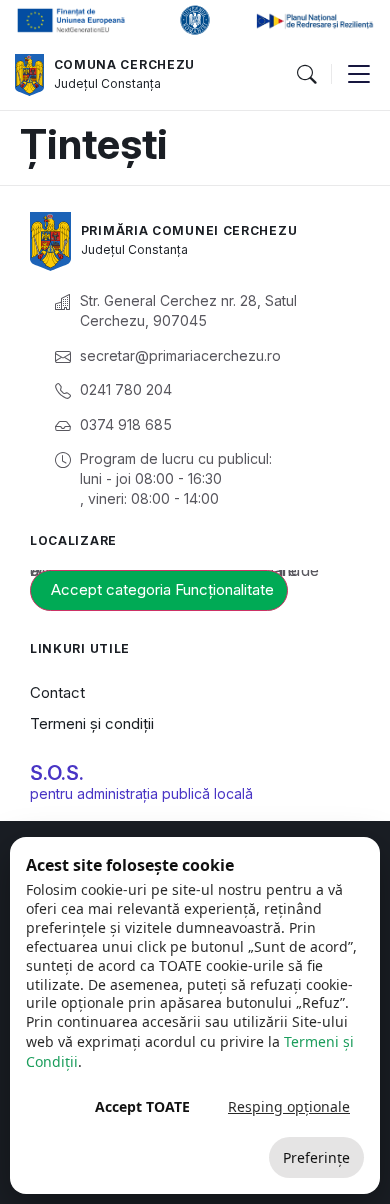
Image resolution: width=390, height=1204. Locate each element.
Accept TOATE (142, 1106)
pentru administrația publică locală (141, 793)
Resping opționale (289, 1106)
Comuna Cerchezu (125, 64)
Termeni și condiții (92, 723)
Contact (57, 692)
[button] (306, 75)
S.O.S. (57, 773)
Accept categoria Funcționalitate (162, 589)
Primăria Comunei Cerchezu (189, 230)
